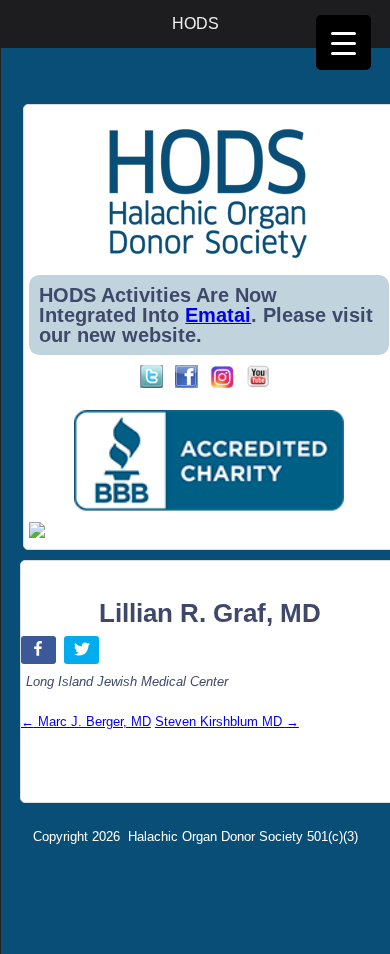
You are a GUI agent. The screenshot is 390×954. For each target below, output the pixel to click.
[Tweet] (83, 653)
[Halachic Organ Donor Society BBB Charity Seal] (208, 461)
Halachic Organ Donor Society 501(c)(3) (243, 836)
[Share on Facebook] (40, 653)
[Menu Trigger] (343, 42)
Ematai (218, 315)
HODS (195, 23)
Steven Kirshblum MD (227, 721)
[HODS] (208, 254)
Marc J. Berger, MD (86, 721)
